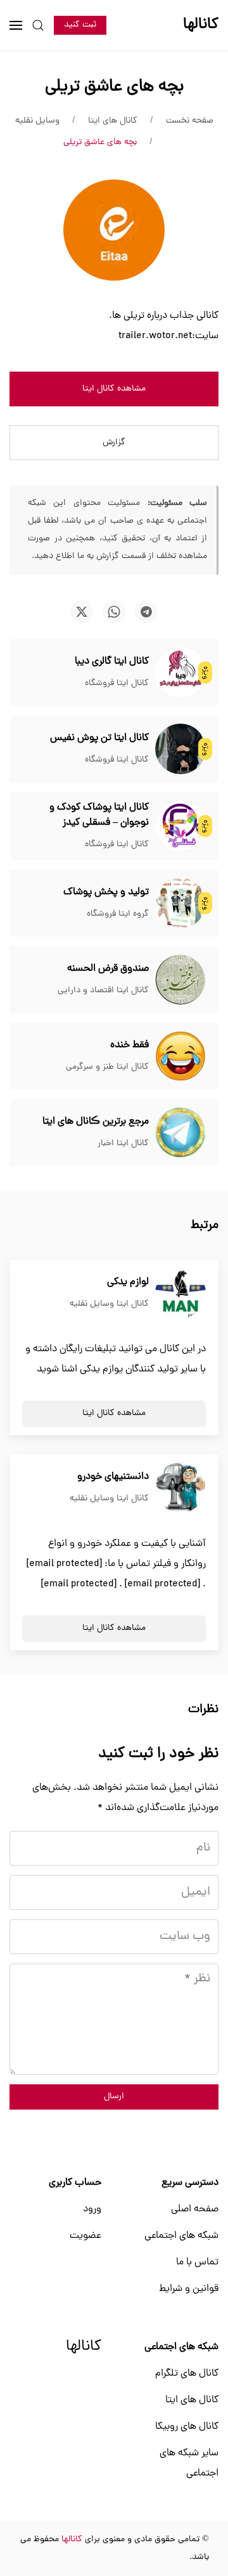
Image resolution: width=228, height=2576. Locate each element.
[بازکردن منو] (16, 25)
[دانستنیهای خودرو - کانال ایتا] (180, 1488)
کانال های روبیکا (187, 2427)
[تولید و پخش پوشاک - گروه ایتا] (180, 904)
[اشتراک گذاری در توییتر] (82, 612)
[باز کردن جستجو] (38, 25)
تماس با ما (197, 2263)
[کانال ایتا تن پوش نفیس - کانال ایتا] (180, 750)
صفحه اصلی (195, 2209)
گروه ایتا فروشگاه (118, 914)
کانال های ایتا (192, 2400)
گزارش (114, 443)
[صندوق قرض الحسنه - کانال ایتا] (180, 980)
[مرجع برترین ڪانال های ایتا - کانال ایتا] (180, 1133)
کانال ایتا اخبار (123, 1144)
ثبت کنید (80, 25)
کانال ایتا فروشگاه (117, 683)
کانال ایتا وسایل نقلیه (109, 1304)
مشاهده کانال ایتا (114, 389)
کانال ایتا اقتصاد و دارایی (103, 991)
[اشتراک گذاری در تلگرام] (146, 612)
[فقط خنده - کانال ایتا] (180, 1057)
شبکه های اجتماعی (181, 2236)
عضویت (85, 2236)
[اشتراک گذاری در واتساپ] (114, 612)
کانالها (84, 2347)
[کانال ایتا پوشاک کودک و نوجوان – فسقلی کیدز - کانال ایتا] (180, 827)
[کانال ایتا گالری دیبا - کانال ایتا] (180, 673)
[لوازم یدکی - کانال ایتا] (180, 1294)
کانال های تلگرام (187, 2374)
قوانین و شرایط (189, 2289)
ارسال (114, 2097)
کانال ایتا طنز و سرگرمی (107, 1067)
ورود (92, 2209)
